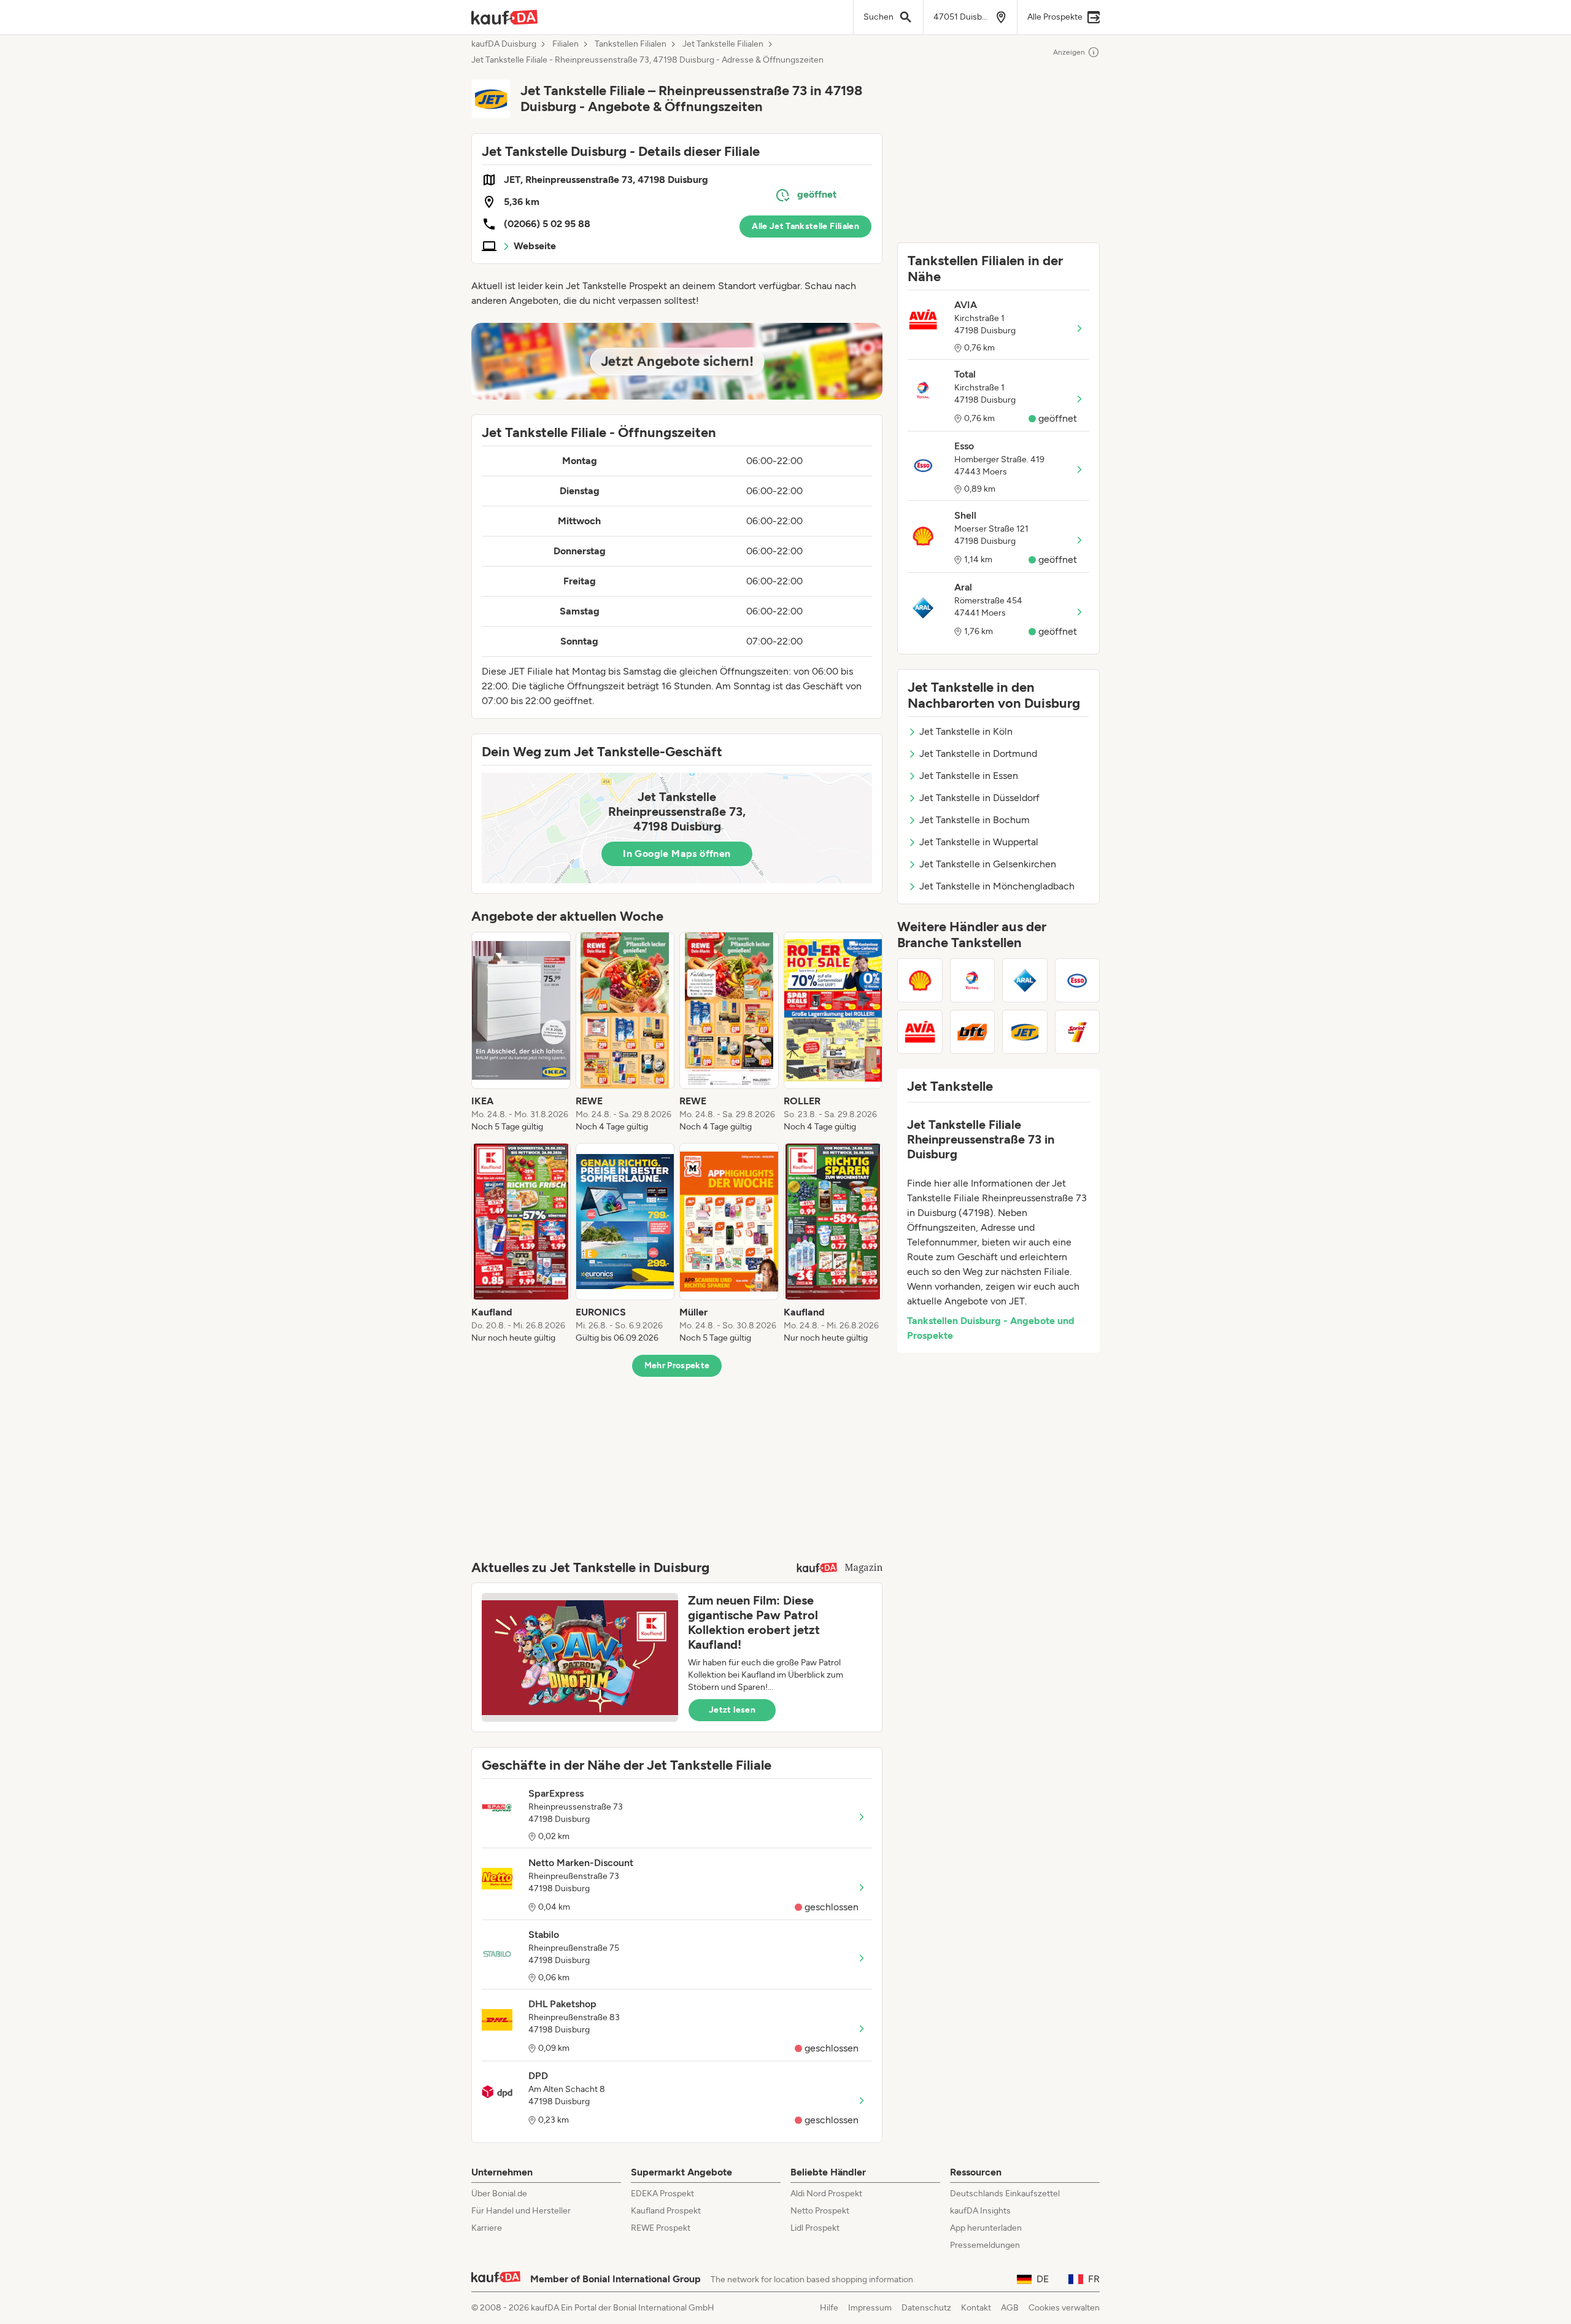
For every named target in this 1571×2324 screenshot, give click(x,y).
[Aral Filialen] (1025, 980)
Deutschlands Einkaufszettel (1005, 2194)
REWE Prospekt (661, 2228)
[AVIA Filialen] (920, 1032)
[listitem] (521, 1032)
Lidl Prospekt (815, 2228)
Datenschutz (926, 2308)
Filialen (565, 44)
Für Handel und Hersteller (521, 2211)
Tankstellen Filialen (631, 44)
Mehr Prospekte (677, 1365)
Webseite (535, 246)
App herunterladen (986, 2228)
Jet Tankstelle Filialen (723, 44)
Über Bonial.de (499, 2194)
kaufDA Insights (980, 2211)
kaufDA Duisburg (504, 44)
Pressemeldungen (985, 2245)
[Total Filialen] (973, 980)
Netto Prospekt (820, 2211)
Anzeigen (1069, 52)
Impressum (870, 2308)
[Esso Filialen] (1078, 980)
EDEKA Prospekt (662, 2194)
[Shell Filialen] (920, 980)
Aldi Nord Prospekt (826, 2194)
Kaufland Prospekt (666, 2211)
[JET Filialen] (1025, 1032)
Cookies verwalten (1064, 2308)
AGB (1010, 2308)
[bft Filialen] (973, 1032)
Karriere (487, 2228)
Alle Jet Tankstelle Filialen (805, 226)
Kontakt (976, 2308)
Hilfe (829, 2308)
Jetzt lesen (732, 1710)
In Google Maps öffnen (677, 854)
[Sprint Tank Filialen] (1078, 1032)
